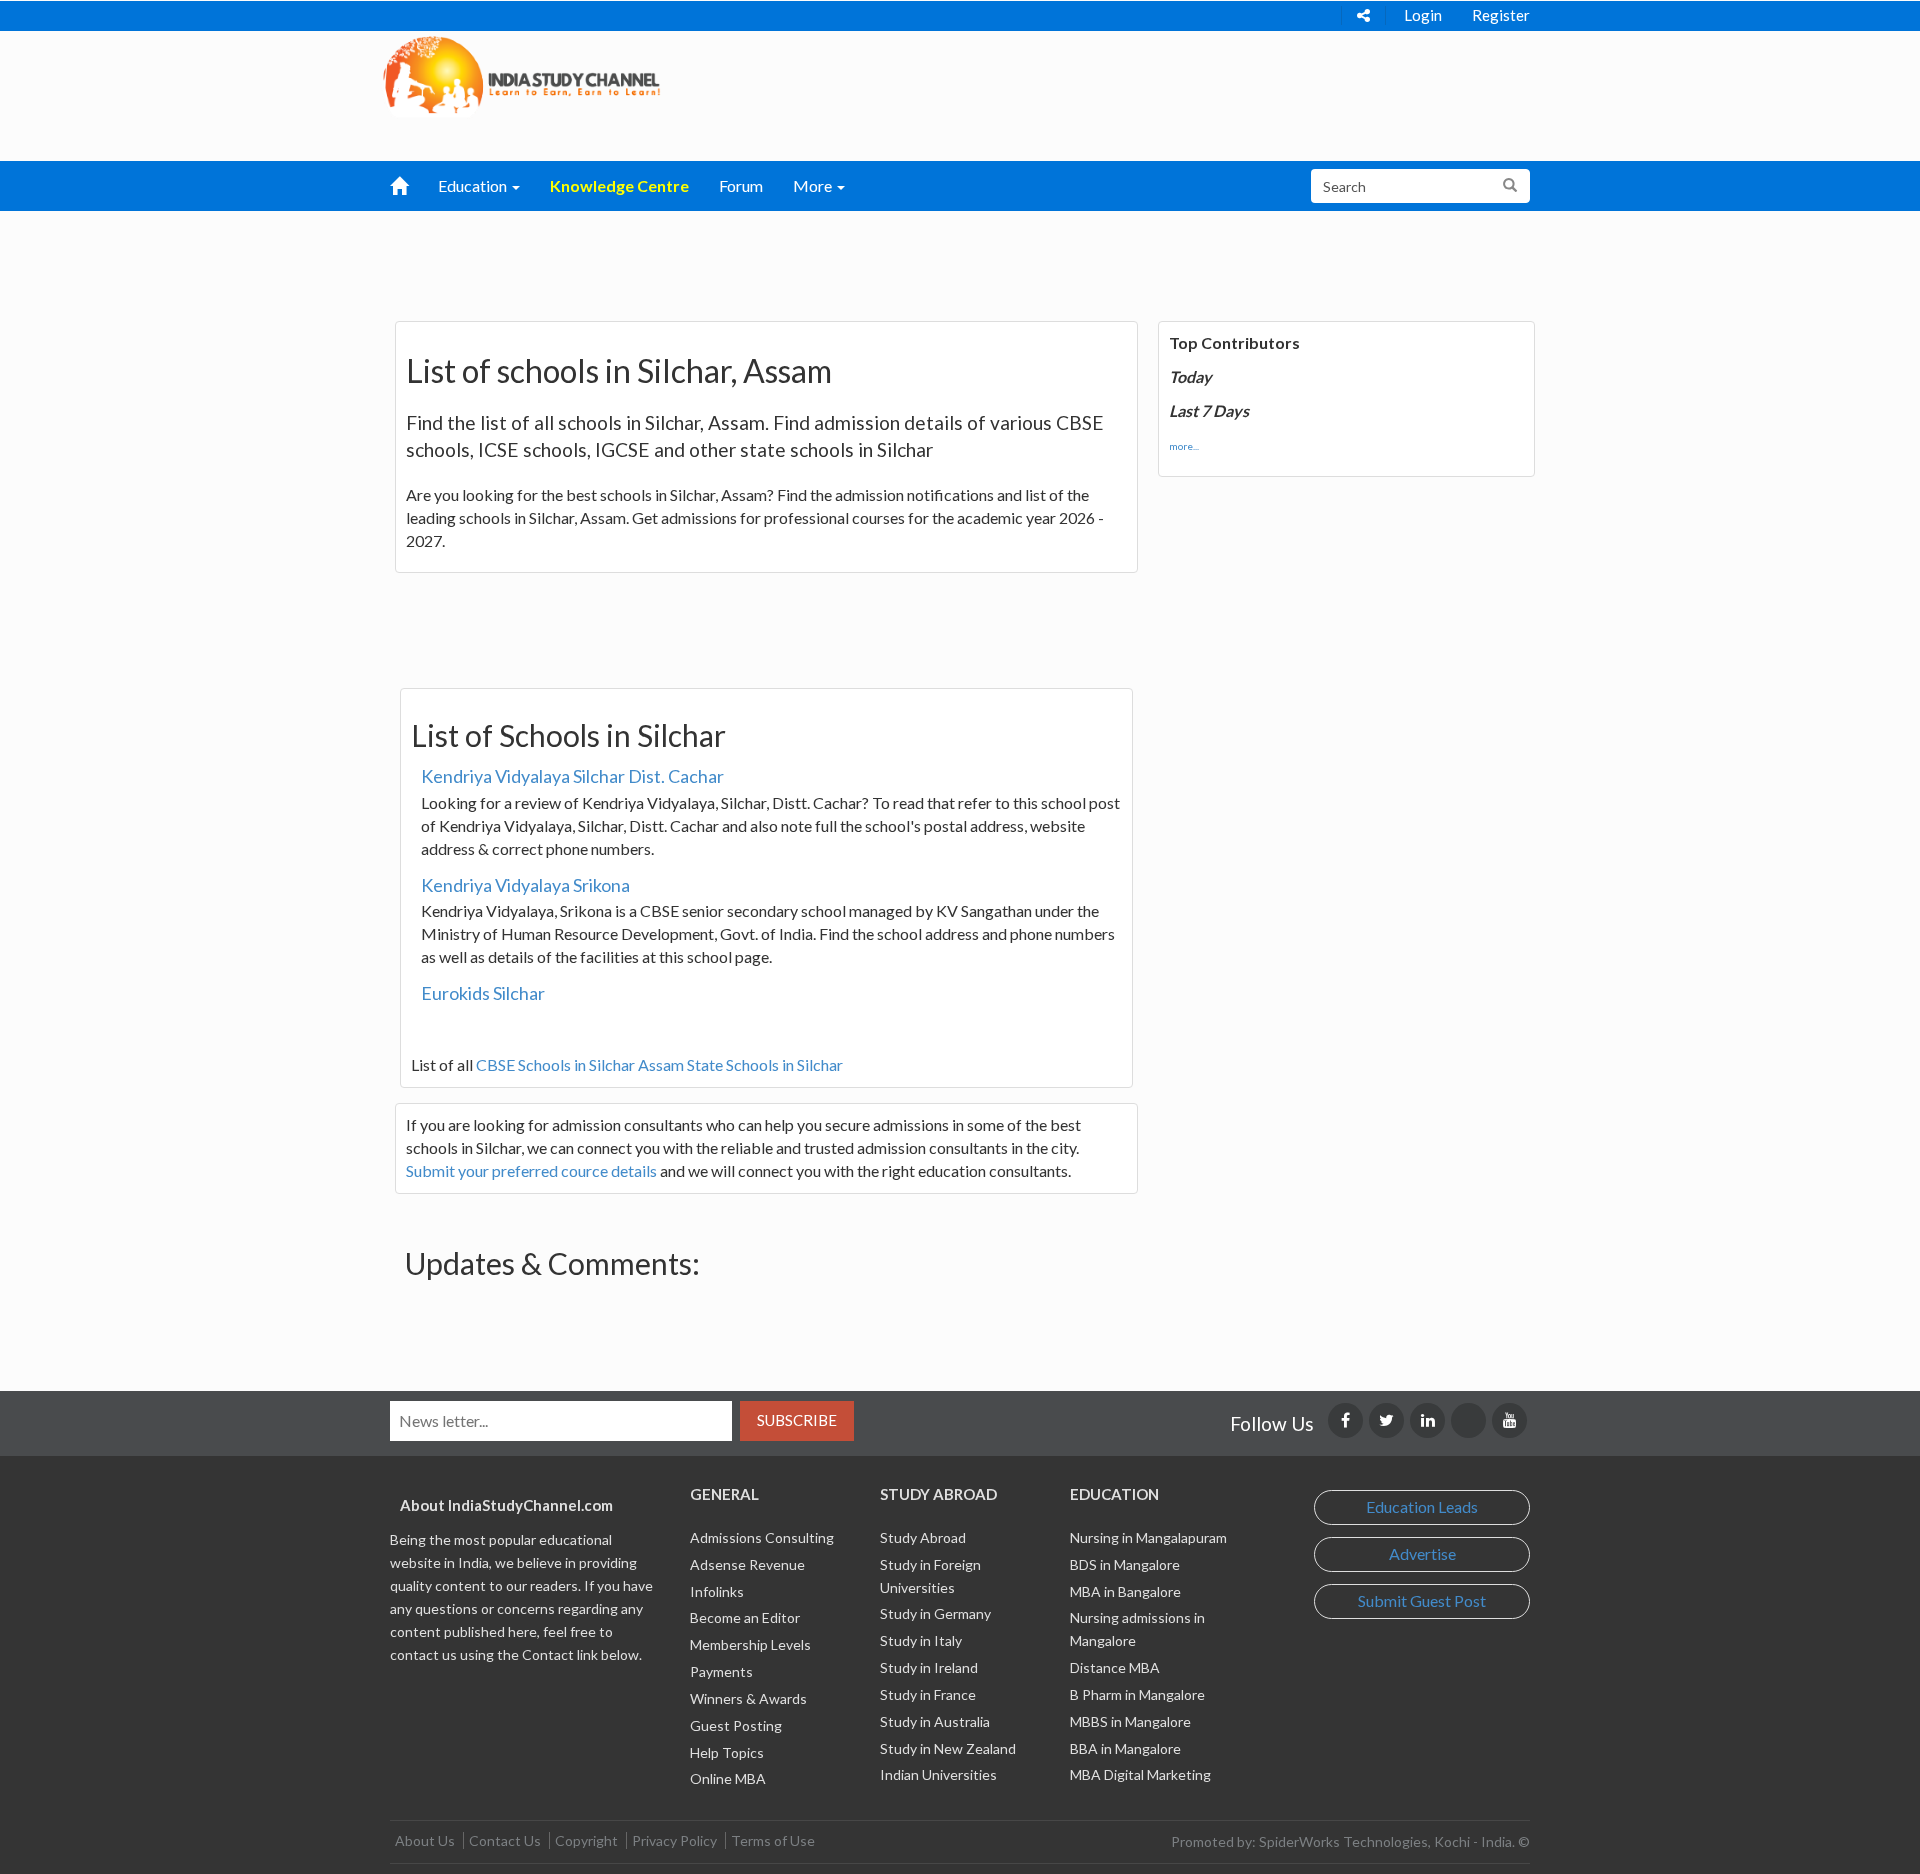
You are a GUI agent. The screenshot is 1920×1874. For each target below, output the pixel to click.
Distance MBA (1115, 1667)
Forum (741, 185)
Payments (721, 1671)
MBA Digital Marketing (1140, 1774)
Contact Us (505, 1840)
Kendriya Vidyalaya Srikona (525, 885)
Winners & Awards (748, 1698)
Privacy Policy (674, 1840)
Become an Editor (745, 1617)
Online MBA (728, 1778)
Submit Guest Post (1422, 1600)
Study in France (928, 1694)
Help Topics (727, 1752)
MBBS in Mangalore (1130, 1721)
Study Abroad (923, 1537)
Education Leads (1422, 1506)
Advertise (1422, 1553)
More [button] (814, 185)
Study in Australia (935, 1721)
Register (1501, 15)
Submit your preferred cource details (531, 1170)
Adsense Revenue (747, 1564)
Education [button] (474, 185)
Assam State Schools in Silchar (740, 1064)
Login (1423, 15)
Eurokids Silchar (483, 993)
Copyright (586, 1840)
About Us (425, 1840)
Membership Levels (750, 1644)
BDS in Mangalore (1125, 1564)
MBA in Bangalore (1125, 1591)
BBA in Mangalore (1125, 1748)
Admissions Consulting (762, 1537)
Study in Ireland (929, 1667)
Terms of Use (773, 1840)
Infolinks (717, 1591)
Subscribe (797, 1420)
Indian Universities (938, 1774)
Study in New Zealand (948, 1748)
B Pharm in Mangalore (1137, 1694)
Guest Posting (736, 1725)
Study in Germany (935, 1613)
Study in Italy (921, 1640)
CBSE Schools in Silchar (555, 1064)
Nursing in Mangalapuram (1148, 1537)
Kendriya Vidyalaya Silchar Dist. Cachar (572, 776)
